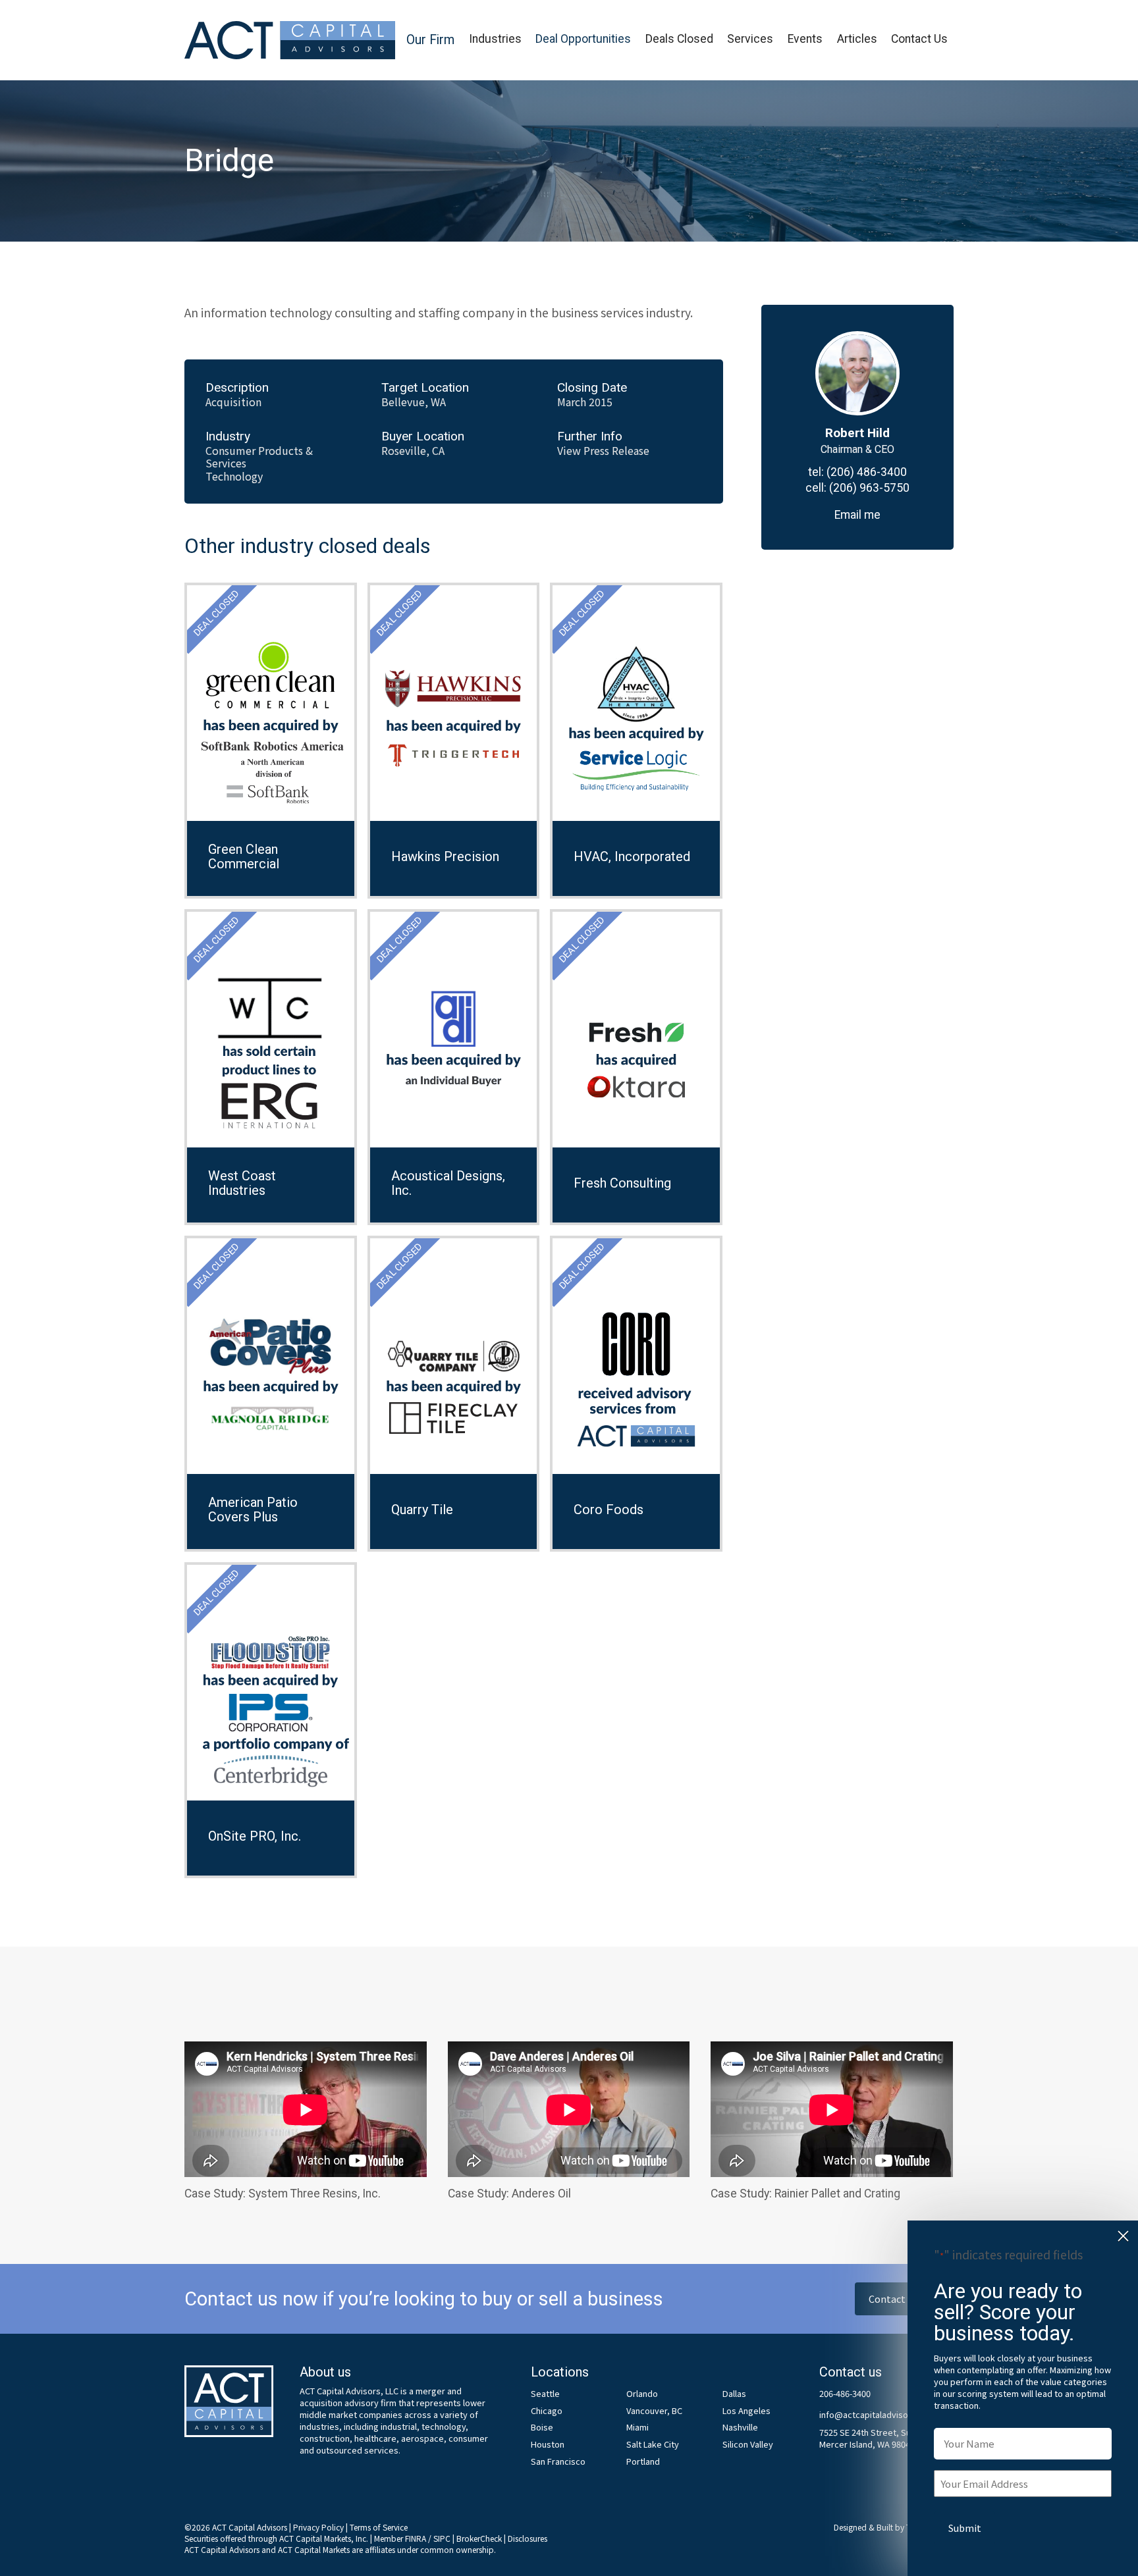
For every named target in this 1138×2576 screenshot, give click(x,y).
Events (805, 39)
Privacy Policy (318, 2527)
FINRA (416, 2538)
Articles (857, 39)
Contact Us (919, 39)
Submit (965, 2528)
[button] (430, 40)
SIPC (442, 2538)
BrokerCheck (479, 2538)
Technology (234, 476)
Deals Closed (679, 39)
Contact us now (904, 2299)
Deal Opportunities (583, 39)
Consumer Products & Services (259, 457)
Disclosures (528, 2538)
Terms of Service (379, 2527)
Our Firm (430, 40)
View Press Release (603, 451)
